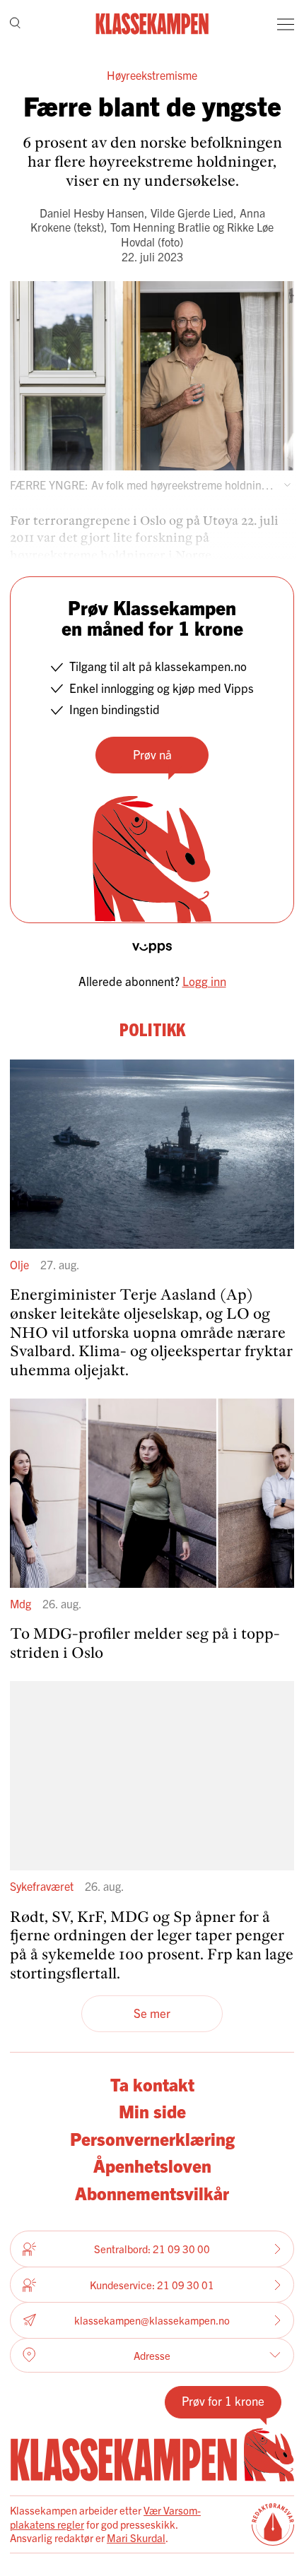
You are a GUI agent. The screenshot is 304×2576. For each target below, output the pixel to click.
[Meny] (286, 24)
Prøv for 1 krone (223, 2400)
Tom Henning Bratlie (160, 227)
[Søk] (15, 24)
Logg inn (204, 981)
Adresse (152, 2355)
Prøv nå (152, 754)
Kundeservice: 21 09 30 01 (152, 2285)
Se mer (152, 2013)
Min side (152, 2111)
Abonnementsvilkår (152, 2192)
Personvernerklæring (152, 2138)
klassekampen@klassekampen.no (152, 2320)
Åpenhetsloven (152, 2165)
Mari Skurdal (136, 2538)
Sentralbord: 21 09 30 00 (152, 2249)
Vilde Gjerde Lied (192, 213)
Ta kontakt (152, 2084)
